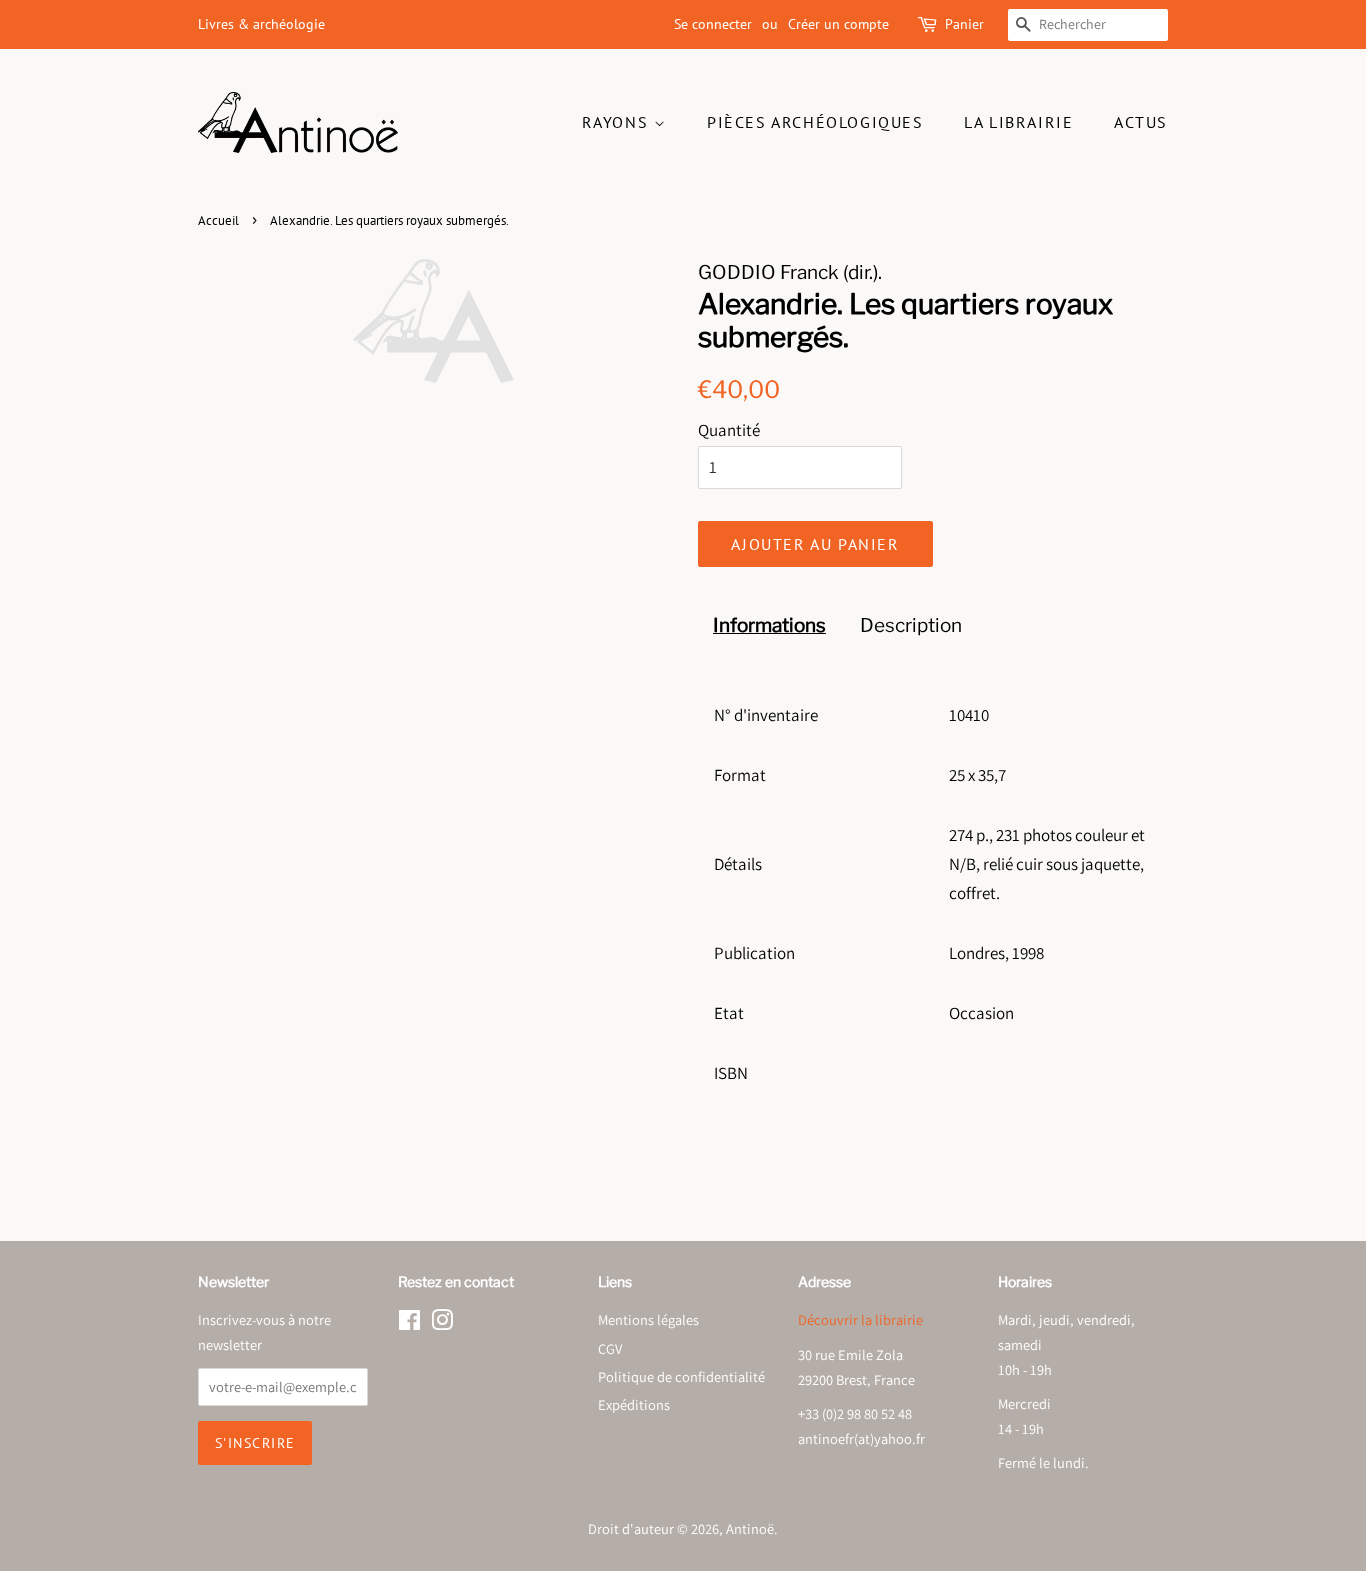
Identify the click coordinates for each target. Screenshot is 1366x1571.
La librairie (1018, 122)
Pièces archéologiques (815, 122)
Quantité (729, 430)
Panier (964, 24)
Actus (1141, 122)
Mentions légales (648, 1319)
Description (911, 625)
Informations (769, 625)
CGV (610, 1348)
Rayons (618, 122)
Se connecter (713, 24)
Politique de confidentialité (681, 1376)
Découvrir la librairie (860, 1319)
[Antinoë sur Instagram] (442, 1323)
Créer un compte (838, 24)
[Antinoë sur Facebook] (409, 1323)
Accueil (218, 220)
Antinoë (750, 1528)
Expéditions (634, 1404)
